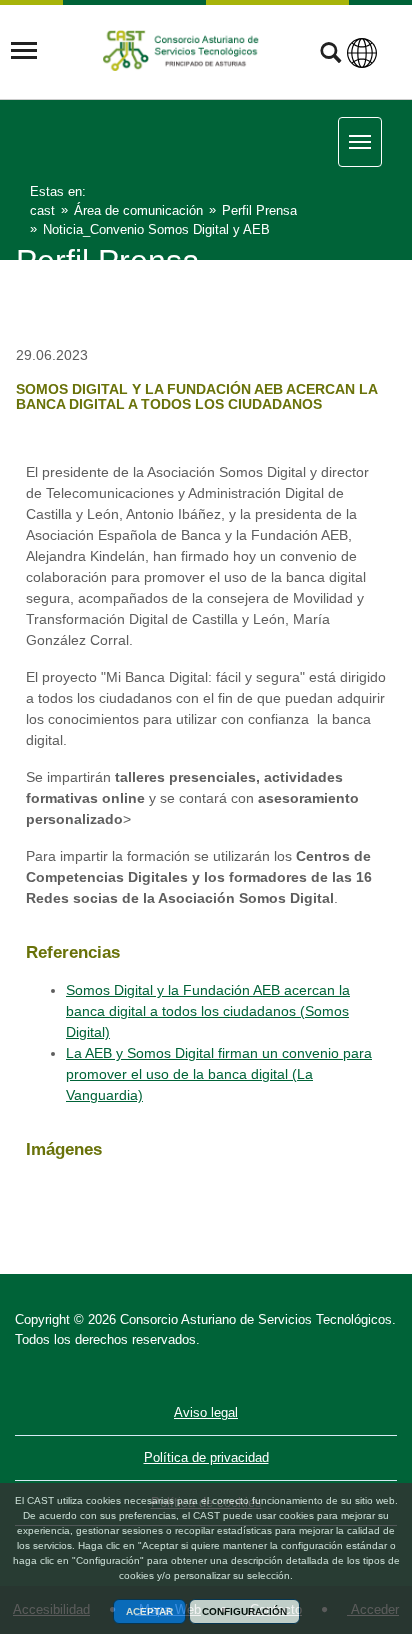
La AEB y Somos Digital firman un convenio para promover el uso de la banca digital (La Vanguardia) (219, 1074)
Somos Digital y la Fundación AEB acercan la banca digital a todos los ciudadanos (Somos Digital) (208, 1011)
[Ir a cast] (183, 50)
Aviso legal (206, 1412)
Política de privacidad (206, 1457)
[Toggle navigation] (24, 51)
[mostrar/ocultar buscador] (330, 55)
